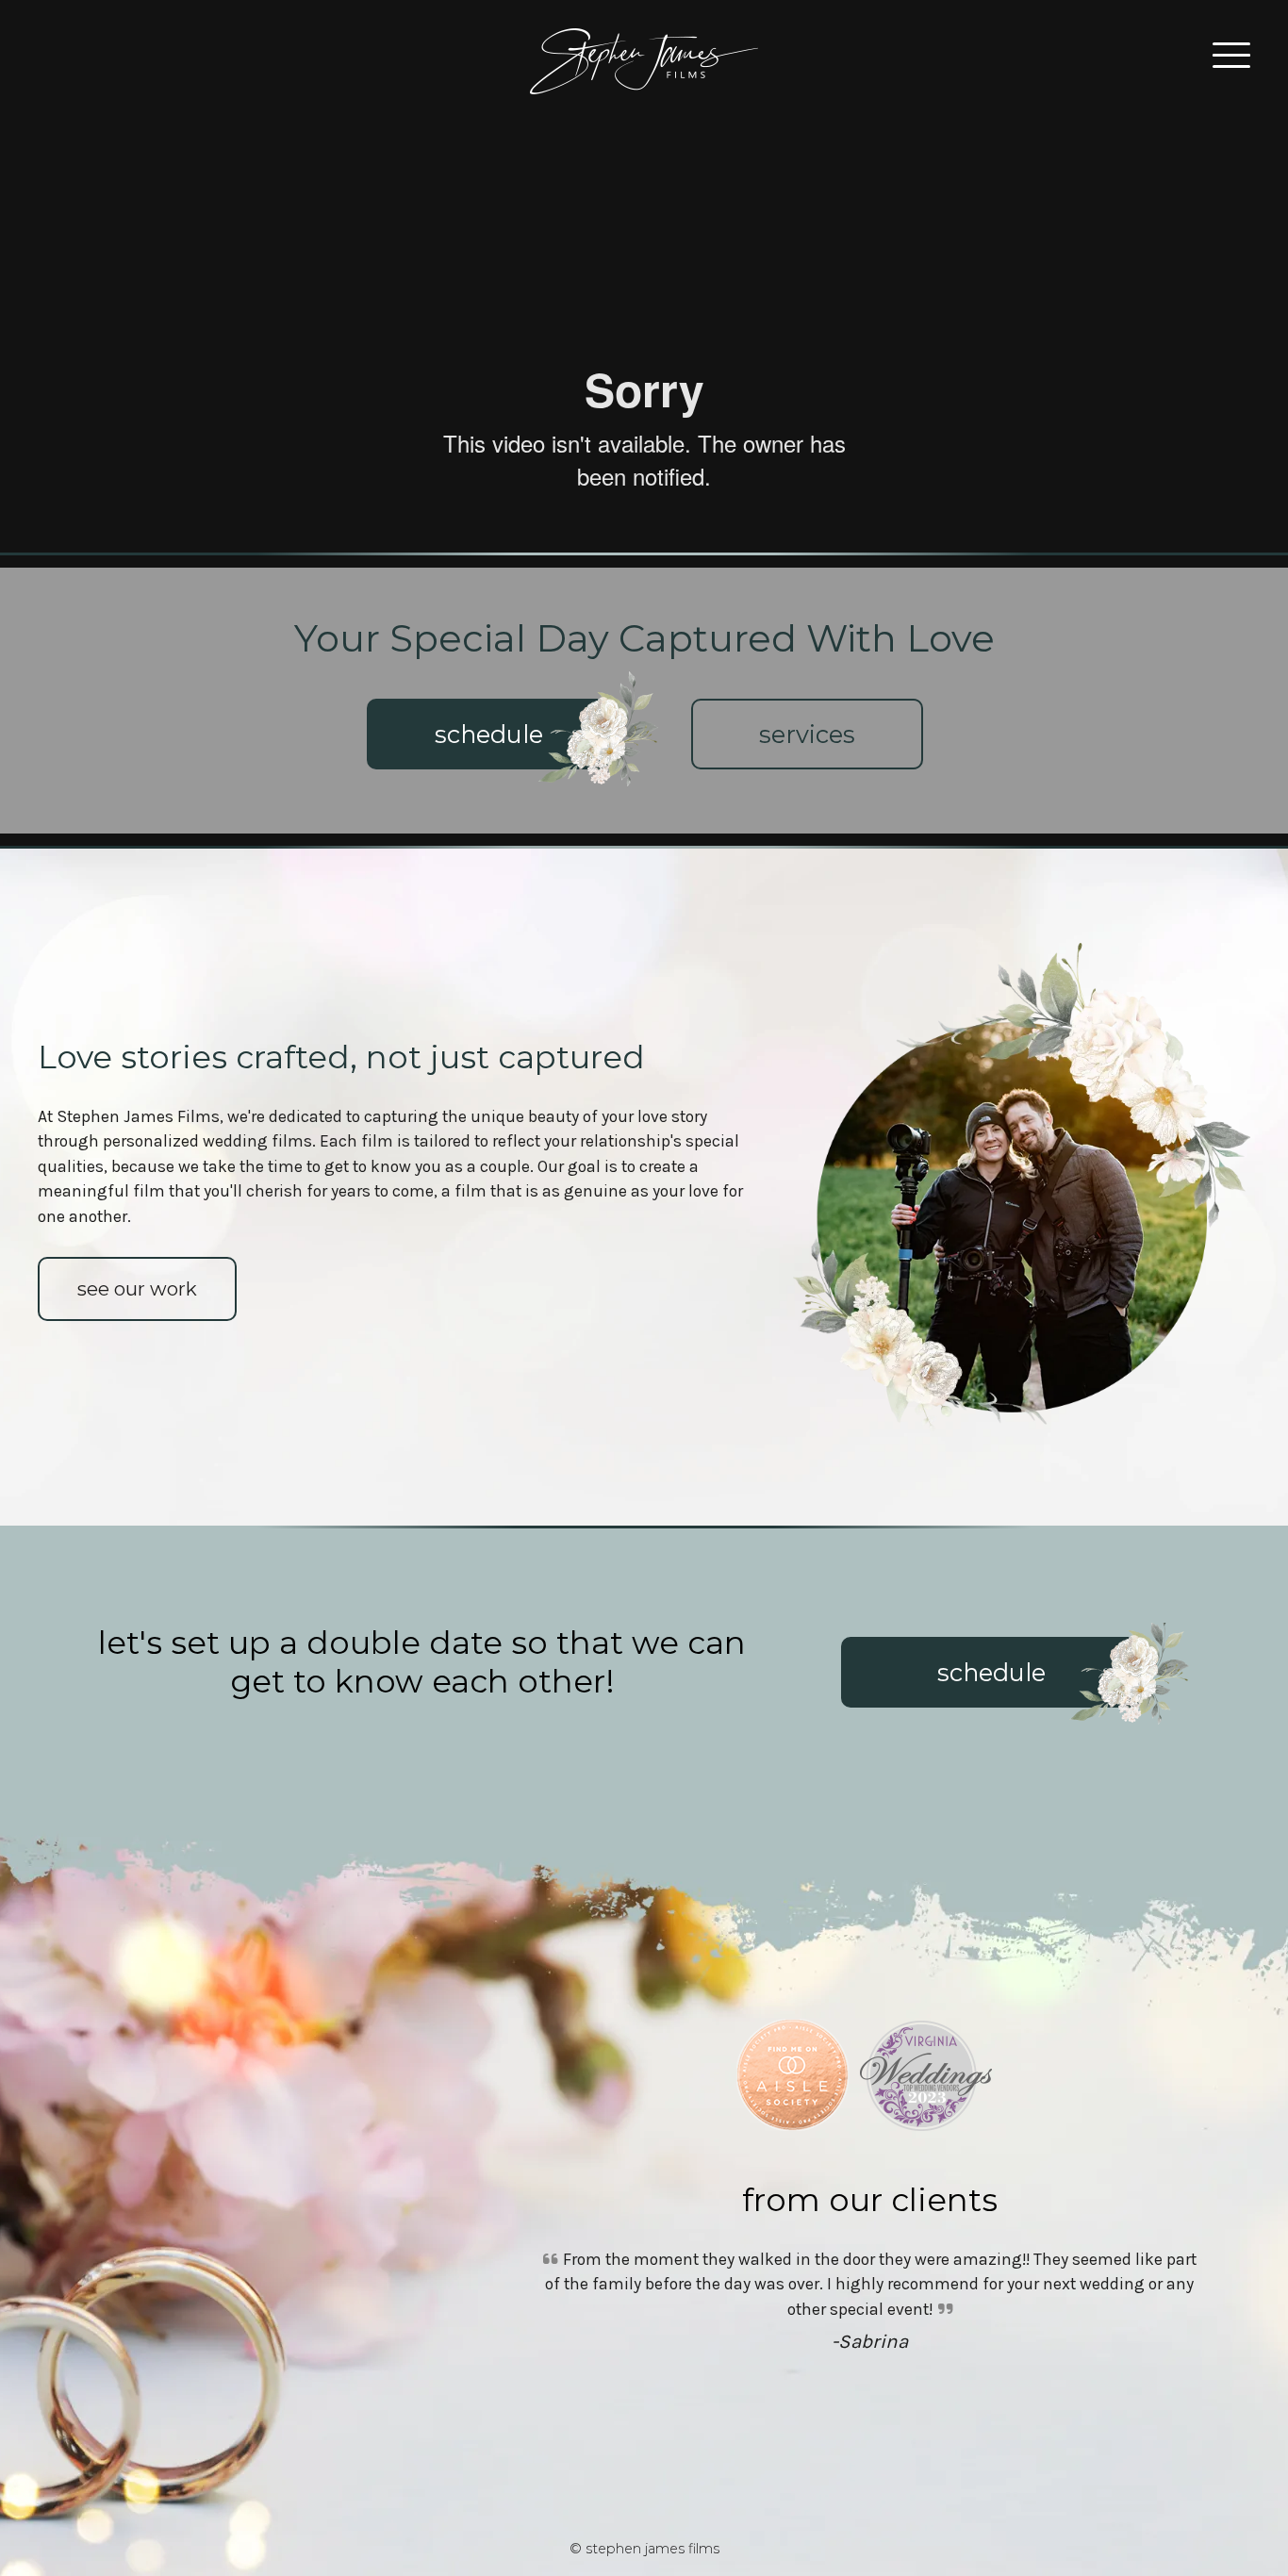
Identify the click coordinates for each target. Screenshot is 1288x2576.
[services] (807, 764)
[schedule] (489, 764)
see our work (137, 1289)
